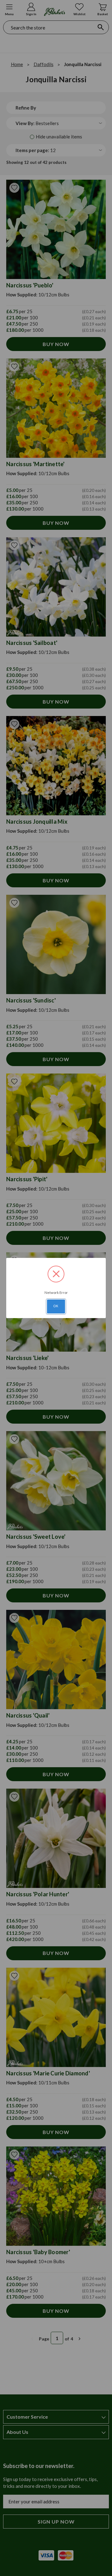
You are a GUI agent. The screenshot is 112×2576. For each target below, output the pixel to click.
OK (56, 1306)
